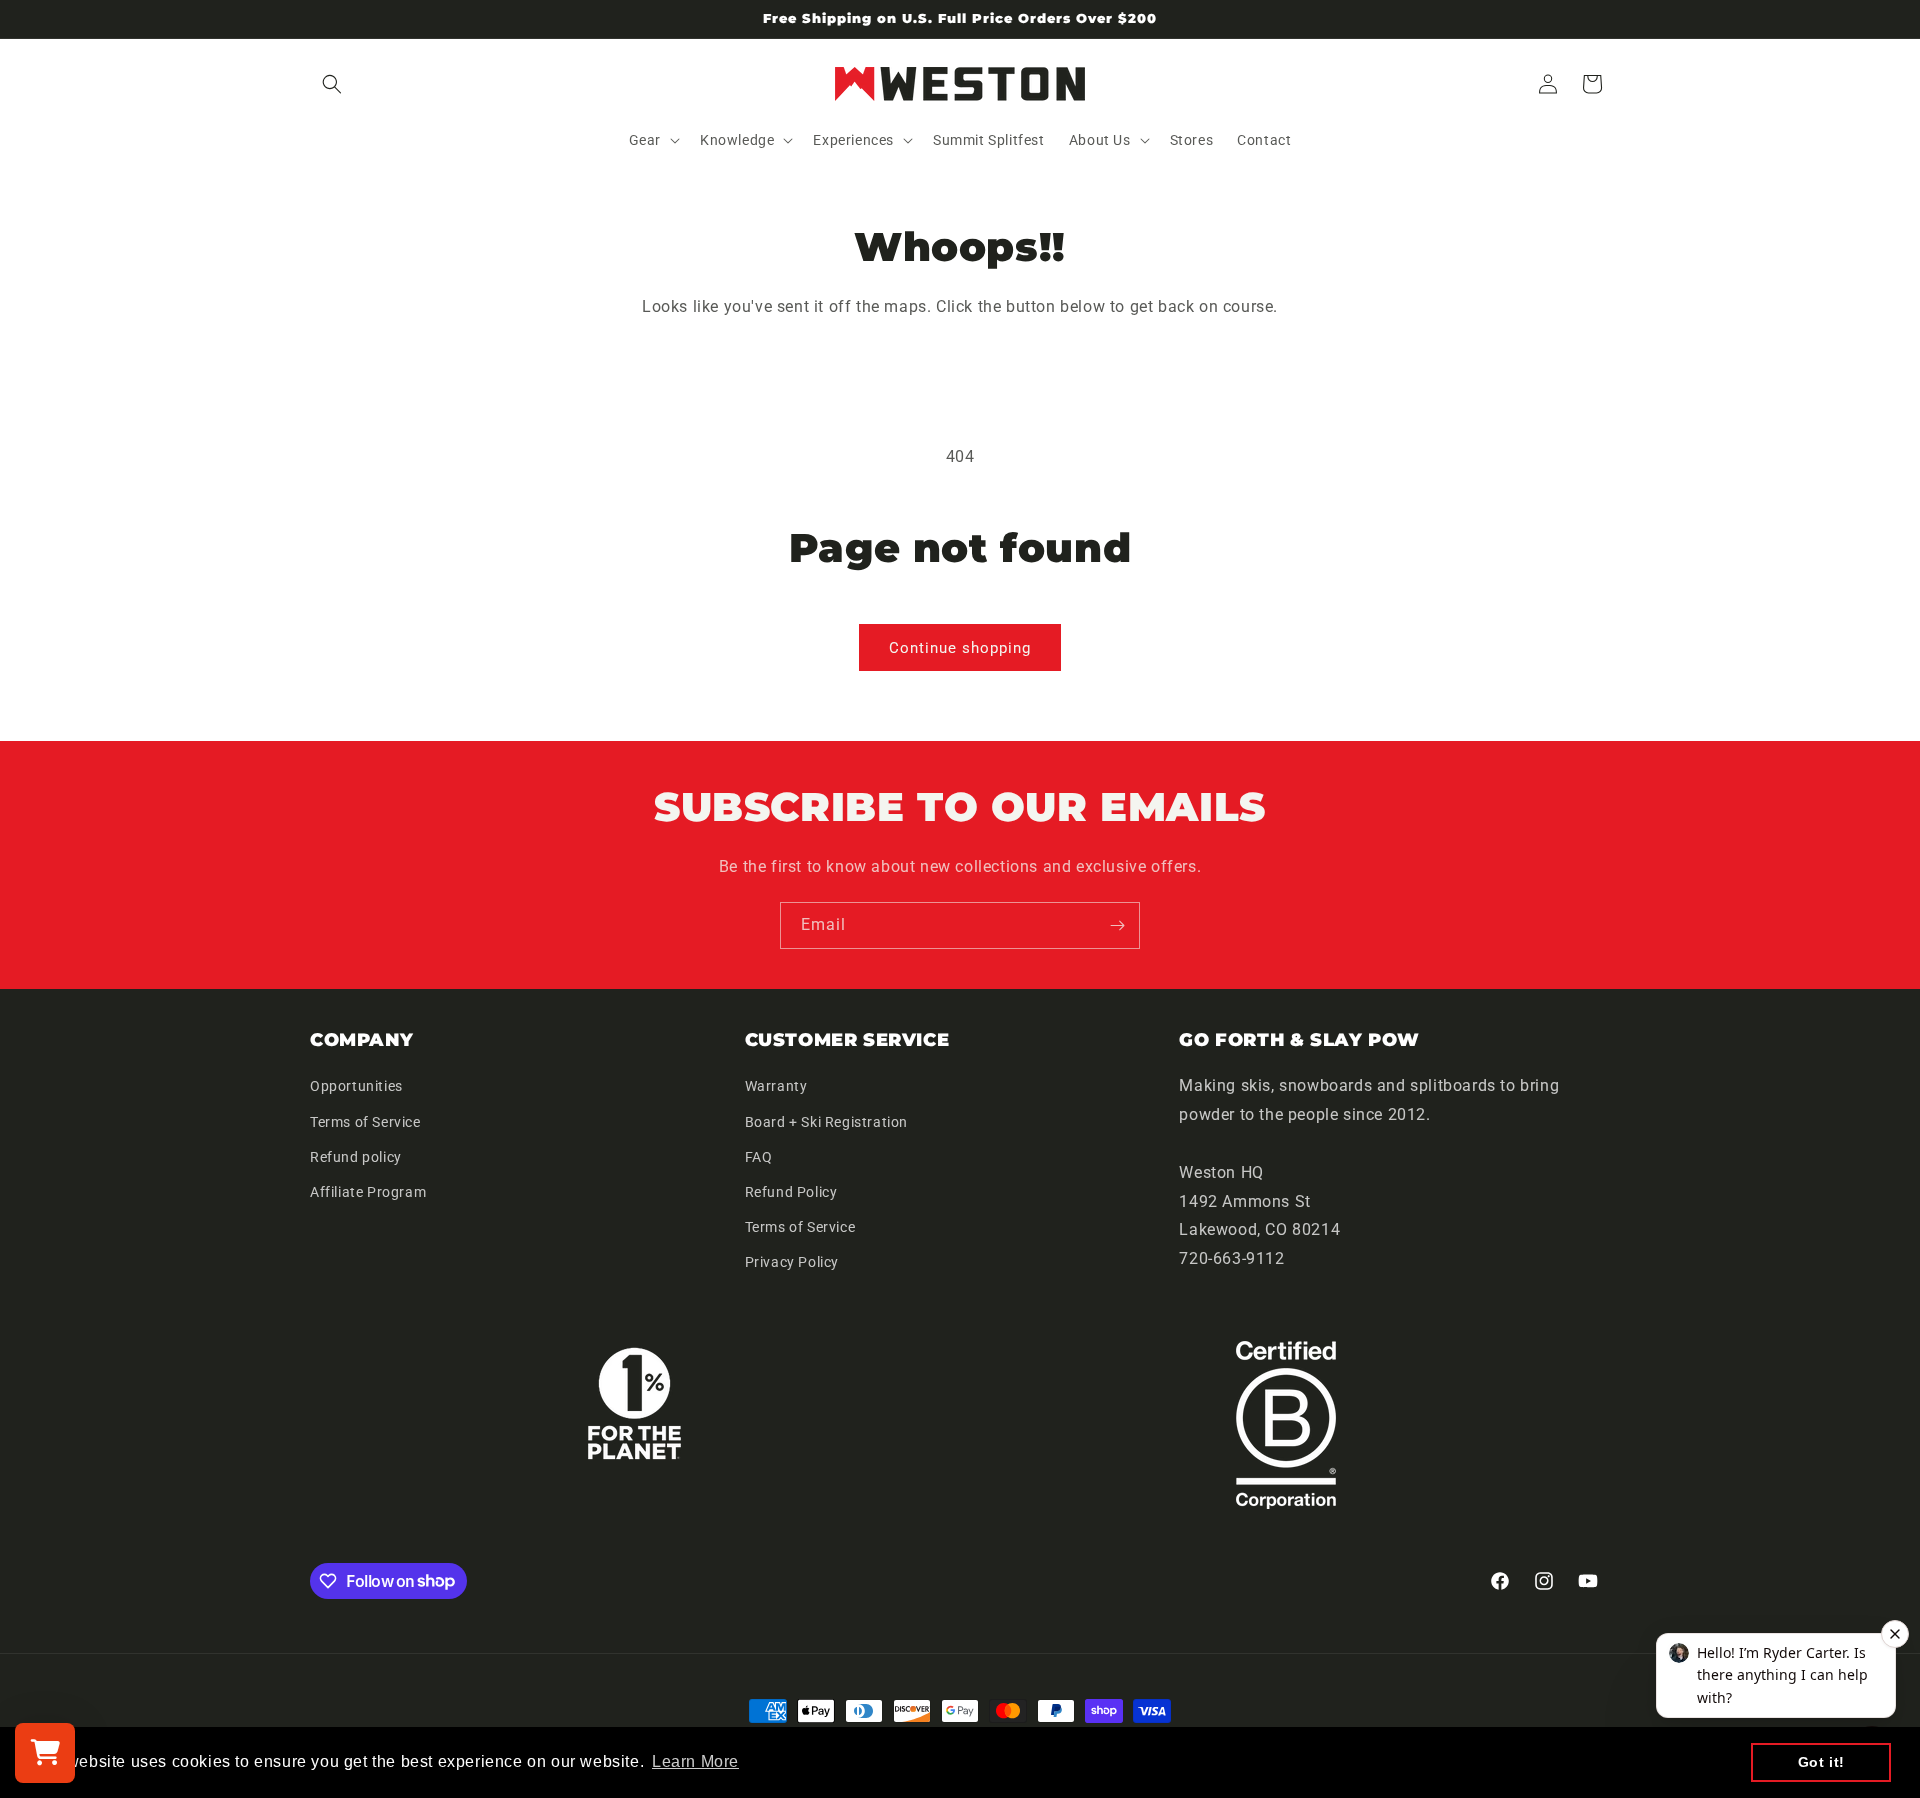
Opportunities (356, 1086)
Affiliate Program (368, 1192)
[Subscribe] (1117, 925)
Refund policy (356, 1157)
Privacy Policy (792, 1262)
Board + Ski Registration (826, 1122)
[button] (332, 84)
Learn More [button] (695, 1761)
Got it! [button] (1821, 1762)
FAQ (759, 1157)
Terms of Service (365, 1122)
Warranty (776, 1086)
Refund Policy (791, 1192)
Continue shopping (960, 648)
